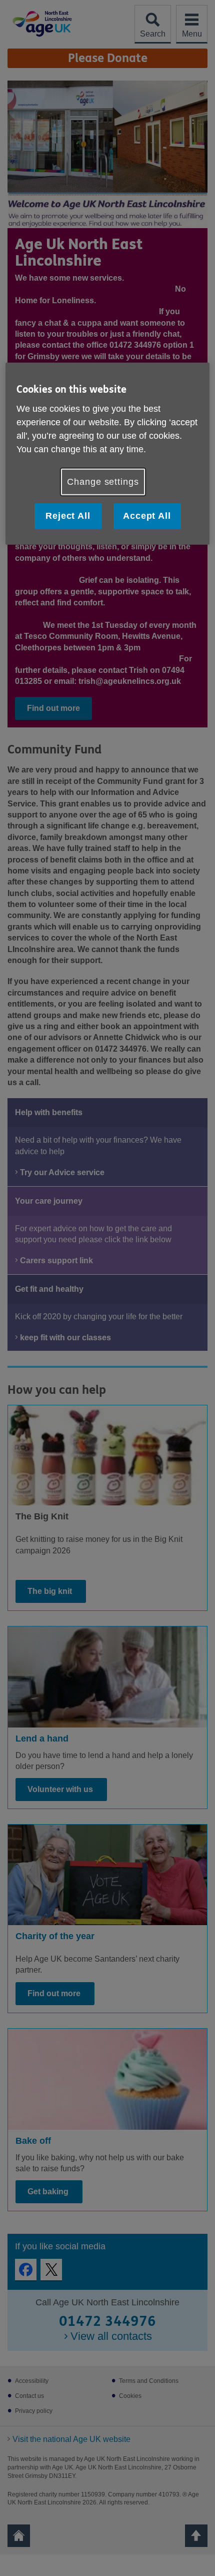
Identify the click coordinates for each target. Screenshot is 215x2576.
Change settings (103, 482)
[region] (108, 454)
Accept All (147, 516)
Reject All (68, 516)
